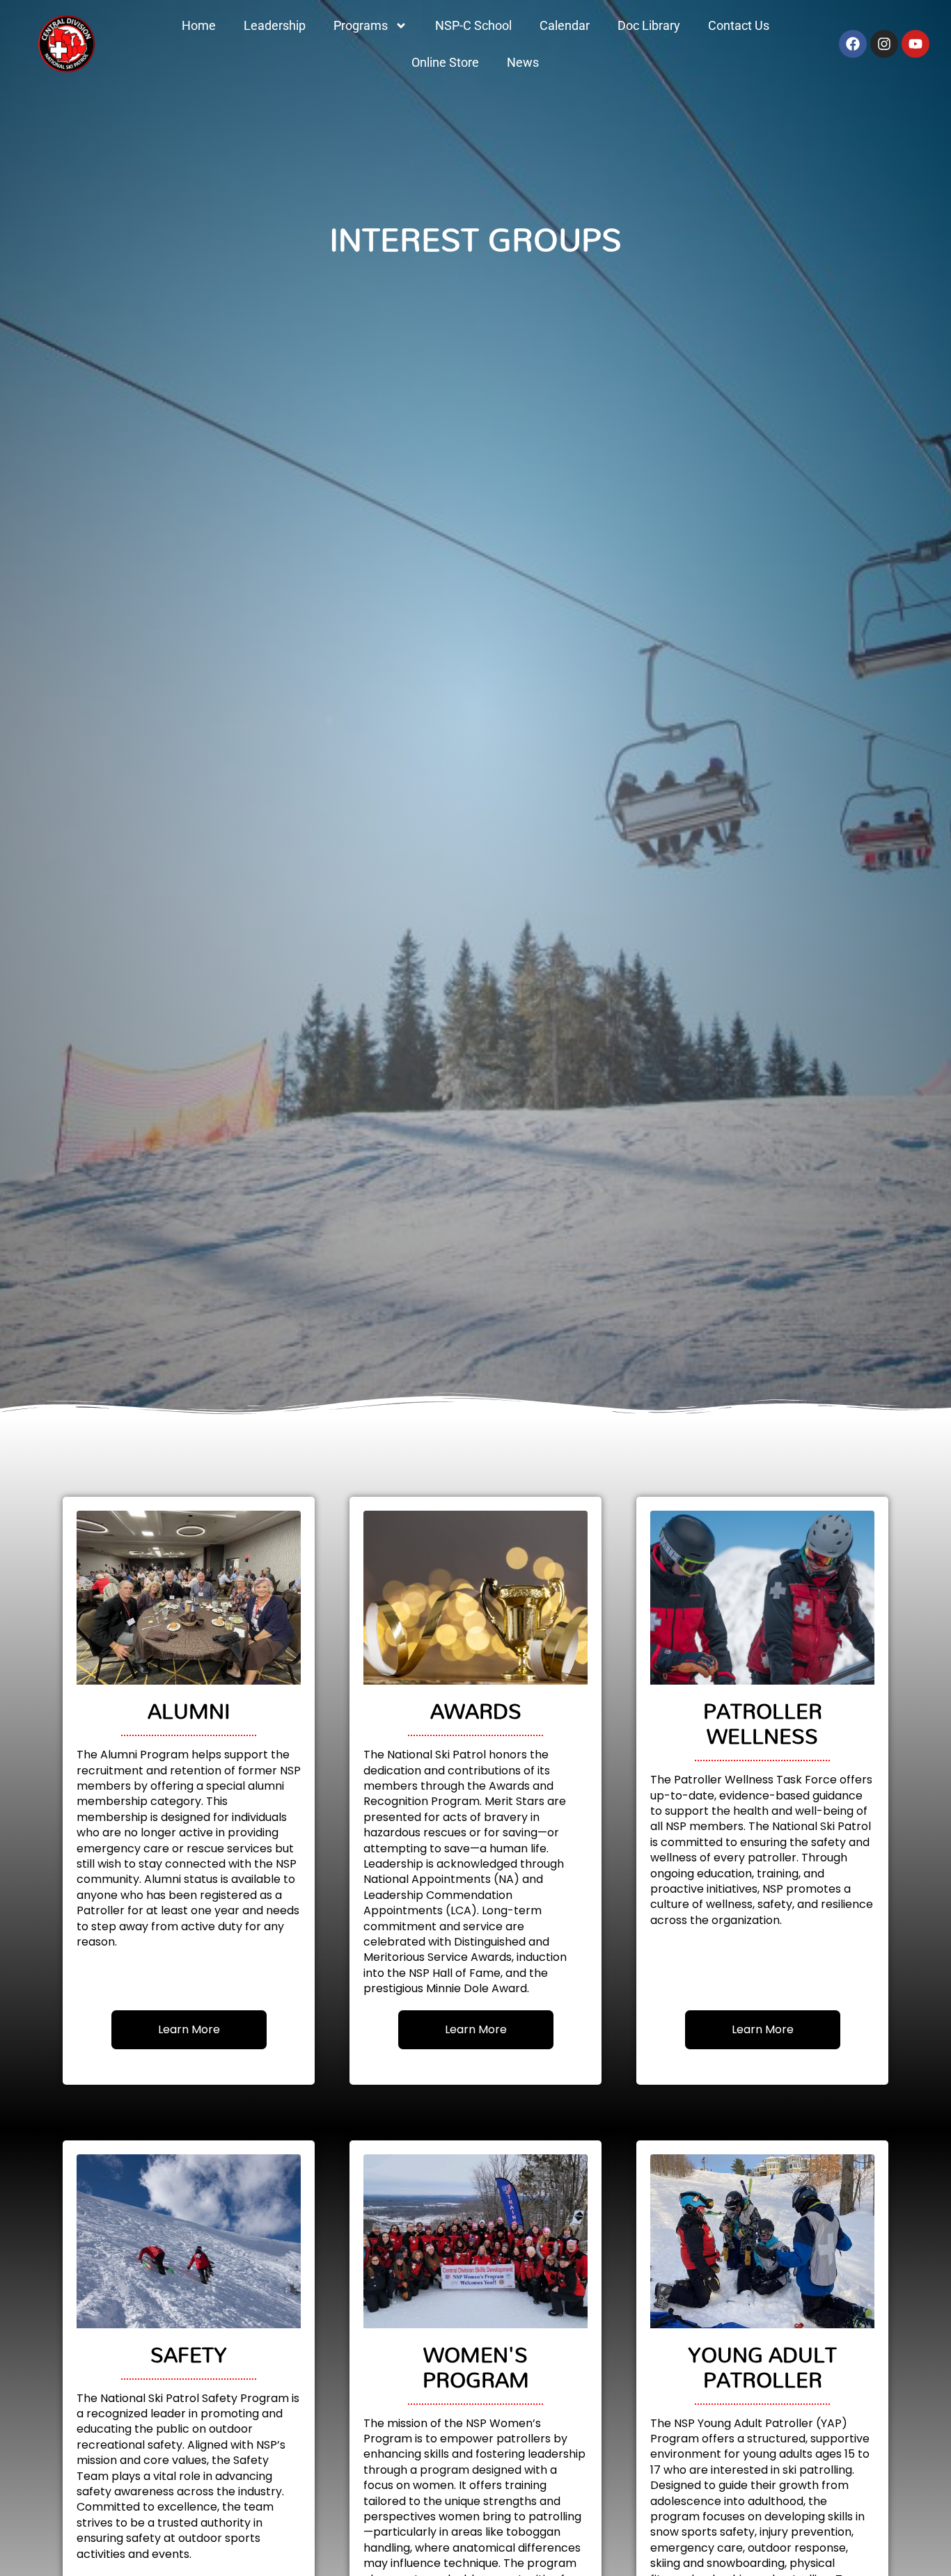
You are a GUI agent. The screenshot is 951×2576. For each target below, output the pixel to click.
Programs (361, 25)
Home (199, 25)
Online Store (445, 62)
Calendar (565, 25)
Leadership (275, 25)
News (523, 62)
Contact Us (739, 25)
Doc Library (649, 25)
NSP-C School (473, 25)
